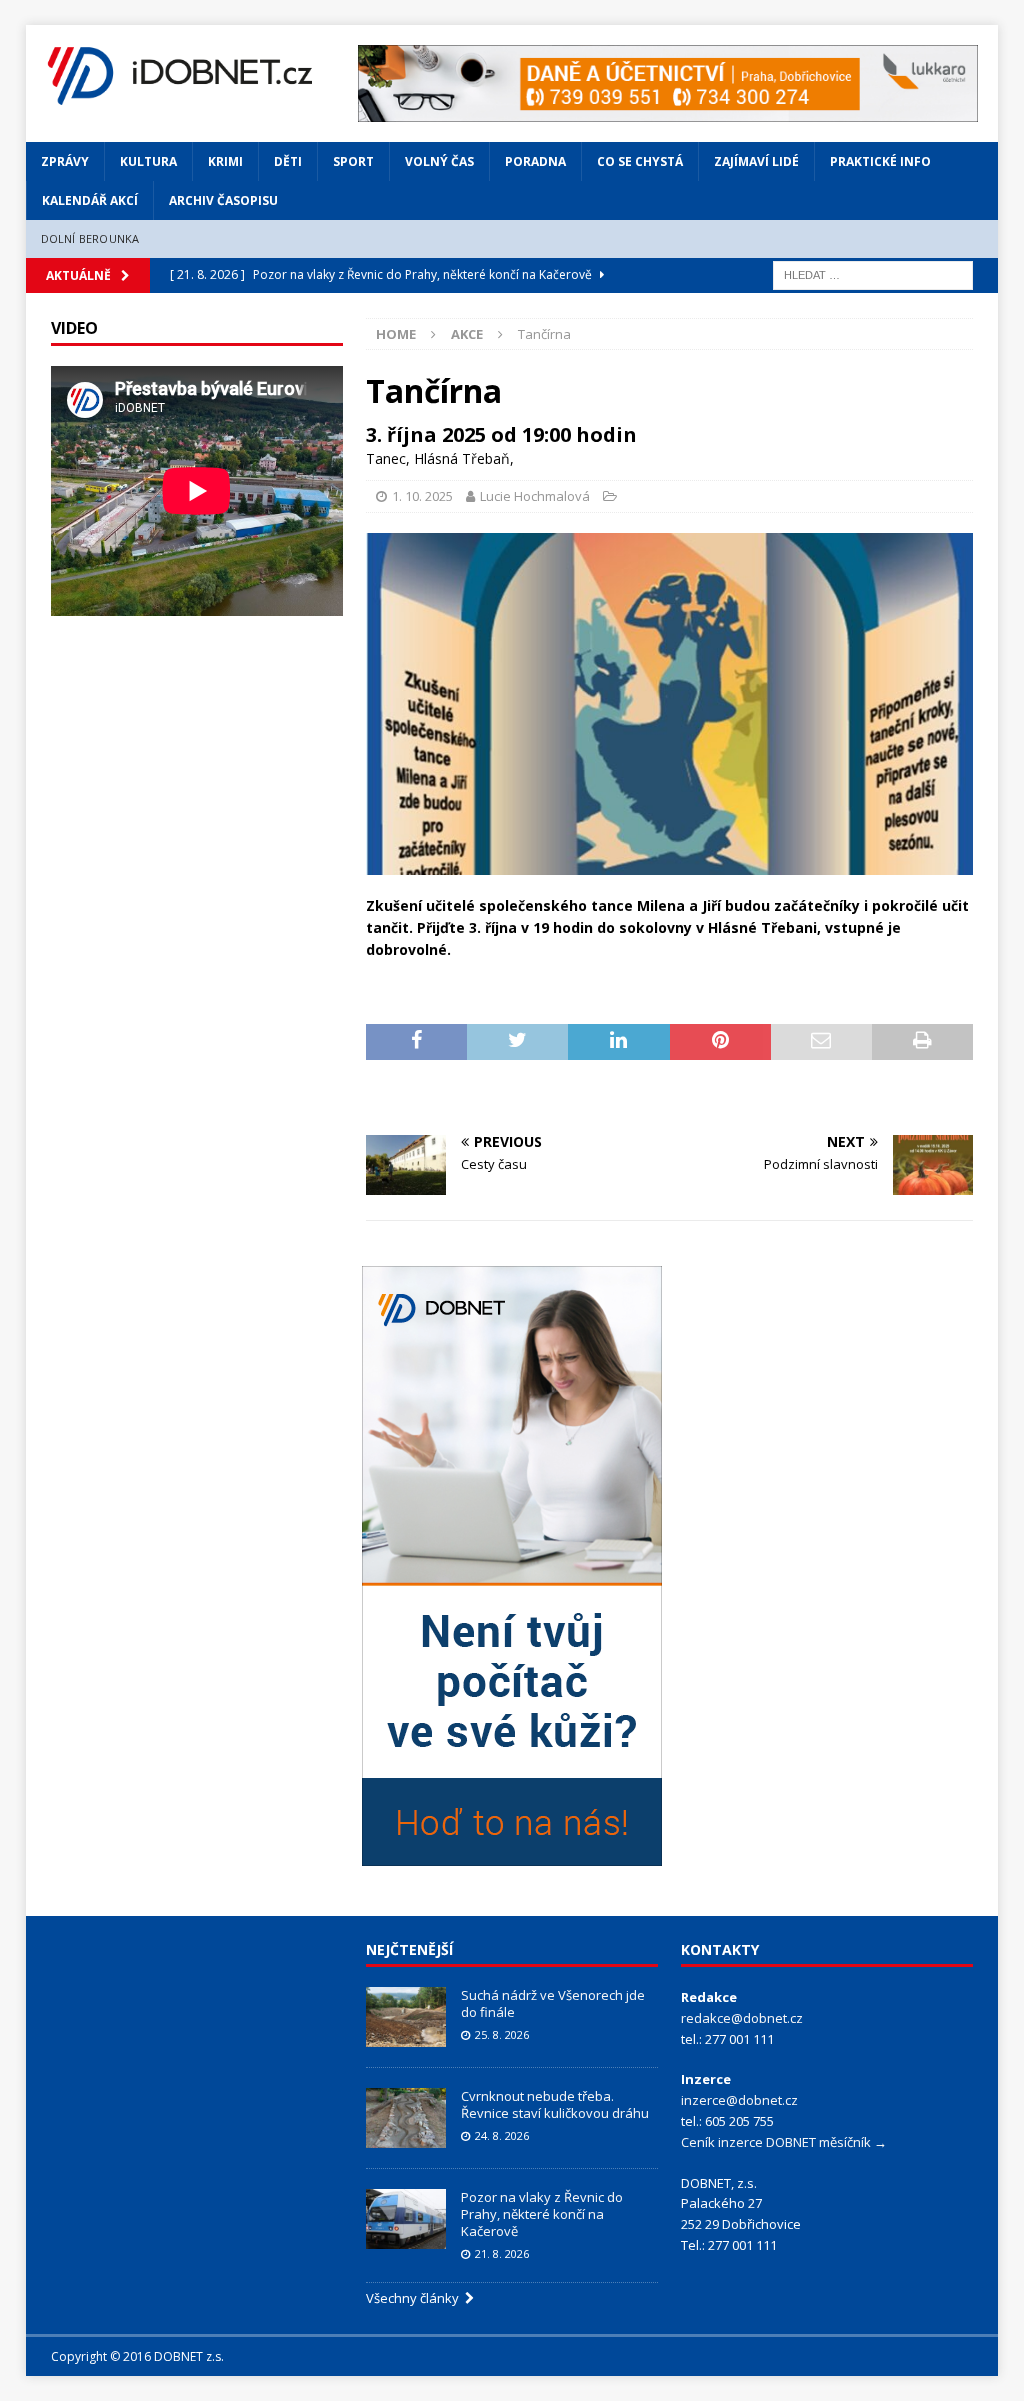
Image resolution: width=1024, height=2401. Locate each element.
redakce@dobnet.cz (742, 2018)
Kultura (148, 161)
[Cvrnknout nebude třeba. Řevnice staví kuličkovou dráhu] (406, 2118)
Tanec (386, 458)
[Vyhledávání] (873, 273)
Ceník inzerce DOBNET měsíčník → (784, 2142)
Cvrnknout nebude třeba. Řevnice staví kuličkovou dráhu (556, 2104)
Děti (288, 161)
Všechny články (415, 2298)
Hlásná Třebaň (462, 458)
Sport (353, 161)
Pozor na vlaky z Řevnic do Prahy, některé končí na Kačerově (542, 2214)
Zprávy (65, 161)
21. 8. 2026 (502, 2253)
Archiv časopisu (223, 200)
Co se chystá (640, 161)
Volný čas (439, 161)
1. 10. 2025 (422, 496)
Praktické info (880, 161)
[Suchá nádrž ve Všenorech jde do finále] (406, 2017)
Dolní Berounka (90, 238)
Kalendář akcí (90, 200)
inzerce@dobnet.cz (739, 2100)
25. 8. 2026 (502, 2034)
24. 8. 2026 (502, 2135)
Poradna (535, 161)
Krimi (225, 161)
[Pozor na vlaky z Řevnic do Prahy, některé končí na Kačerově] (406, 2219)
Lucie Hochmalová (535, 496)
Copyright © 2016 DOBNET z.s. (137, 2356)
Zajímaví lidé (756, 161)
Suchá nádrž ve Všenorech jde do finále (553, 2003)
